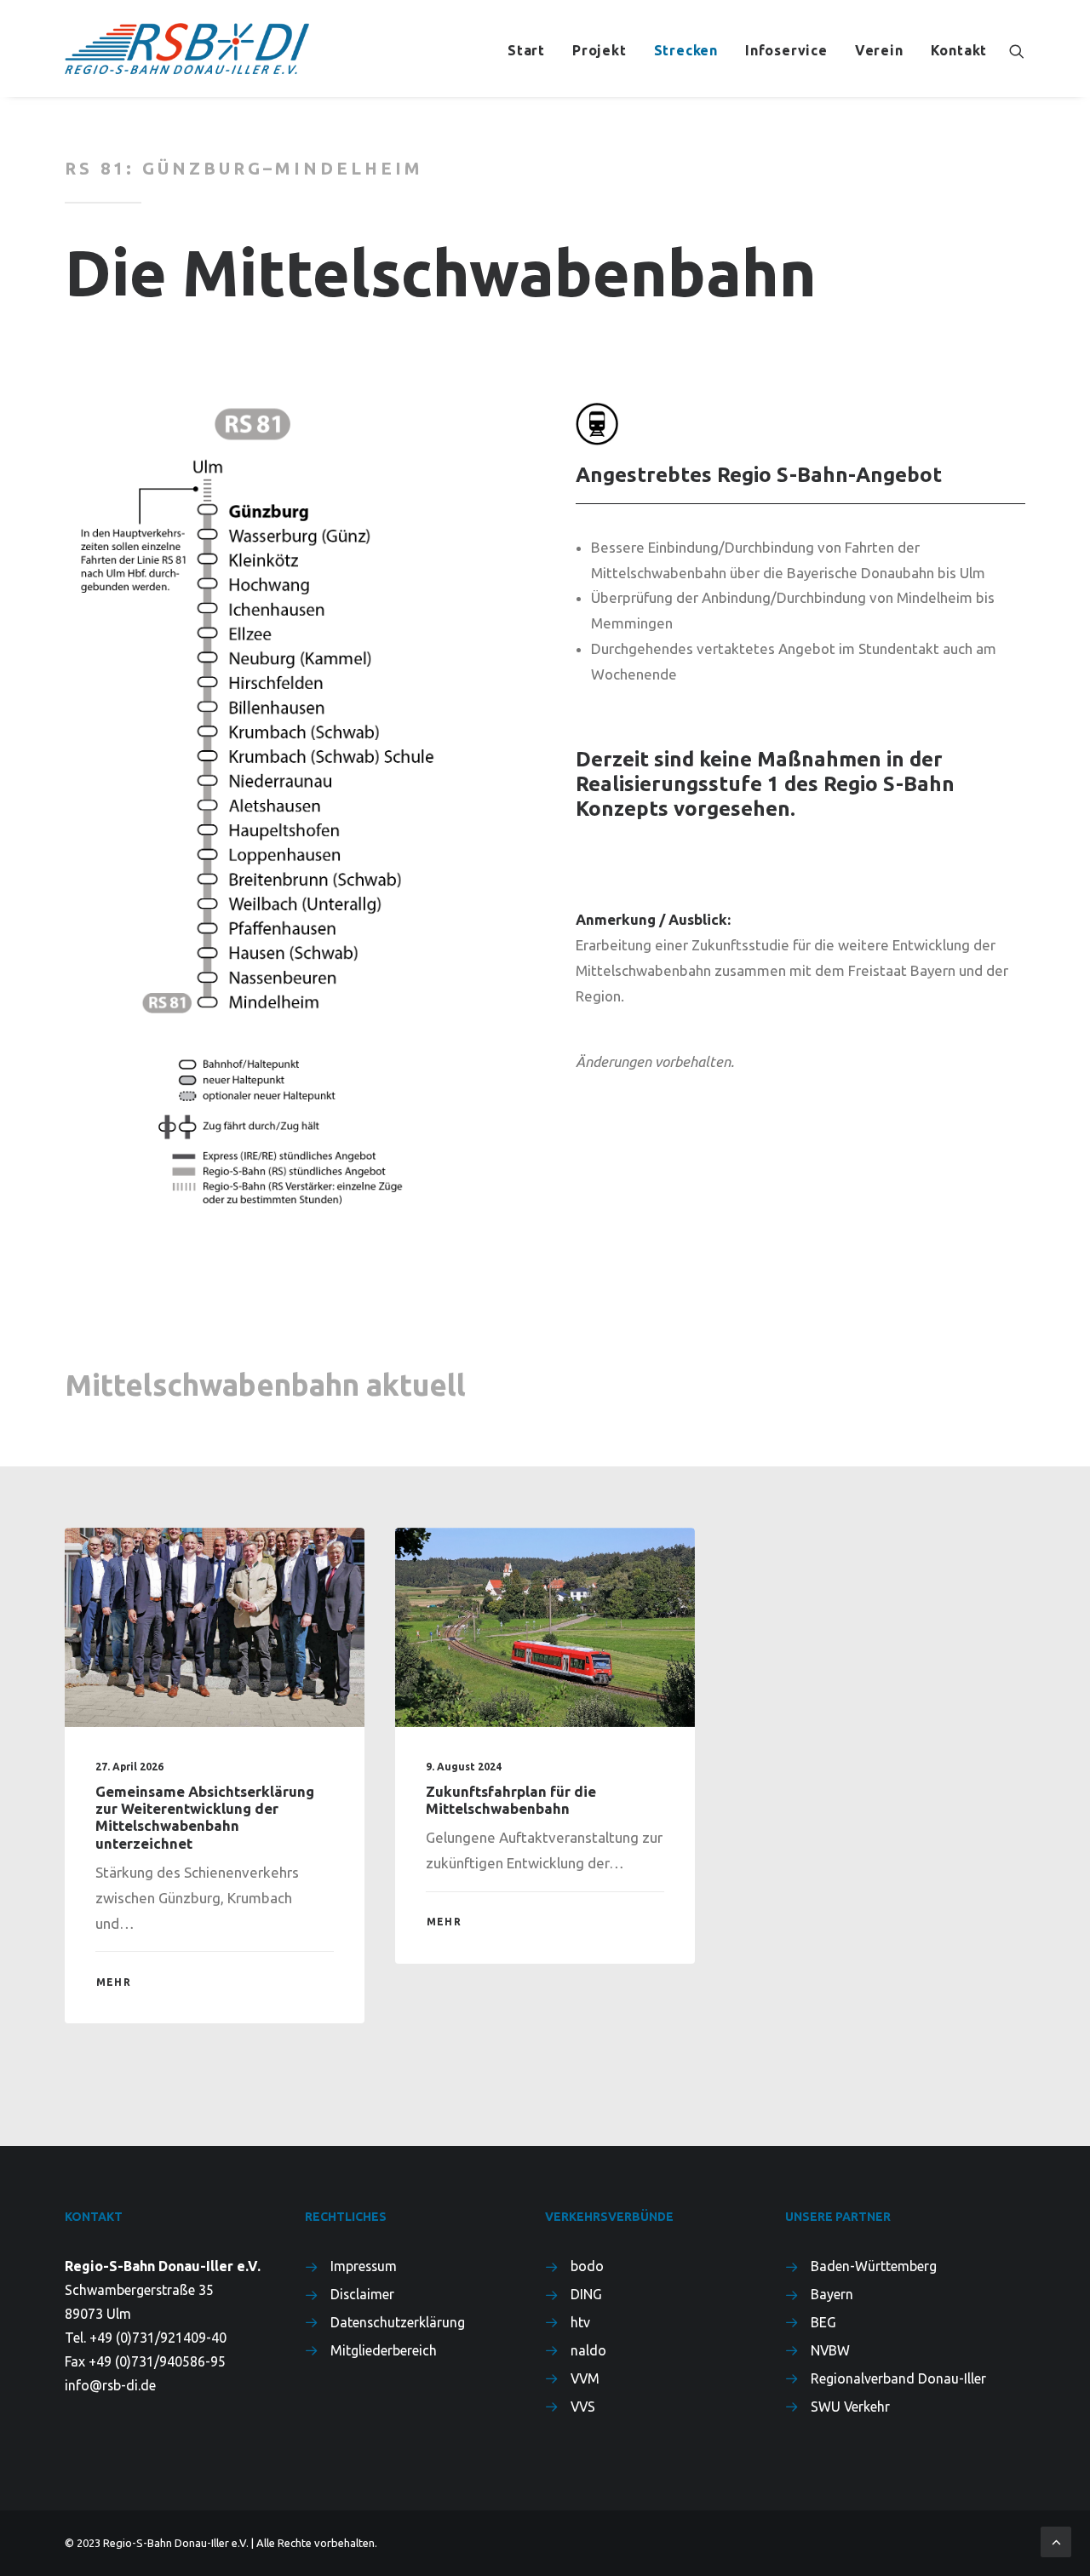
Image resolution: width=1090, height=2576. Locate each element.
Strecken (686, 50)
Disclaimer (362, 2294)
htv (580, 2322)
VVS (583, 2407)
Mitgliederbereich (384, 2350)
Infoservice (786, 50)
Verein (879, 50)
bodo (587, 2266)
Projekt (599, 50)
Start (526, 50)
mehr (114, 1982)
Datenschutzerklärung (398, 2322)
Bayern (832, 2294)
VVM (585, 2378)
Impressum (364, 2266)
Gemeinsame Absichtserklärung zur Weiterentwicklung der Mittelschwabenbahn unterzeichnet (205, 1817)
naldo (588, 2350)
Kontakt (959, 50)
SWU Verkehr (850, 2407)
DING (586, 2294)
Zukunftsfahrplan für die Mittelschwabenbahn (511, 1800)
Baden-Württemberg (874, 2266)
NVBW (830, 2350)
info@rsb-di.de (110, 2385)
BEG (823, 2322)
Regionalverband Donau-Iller (898, 2378)
